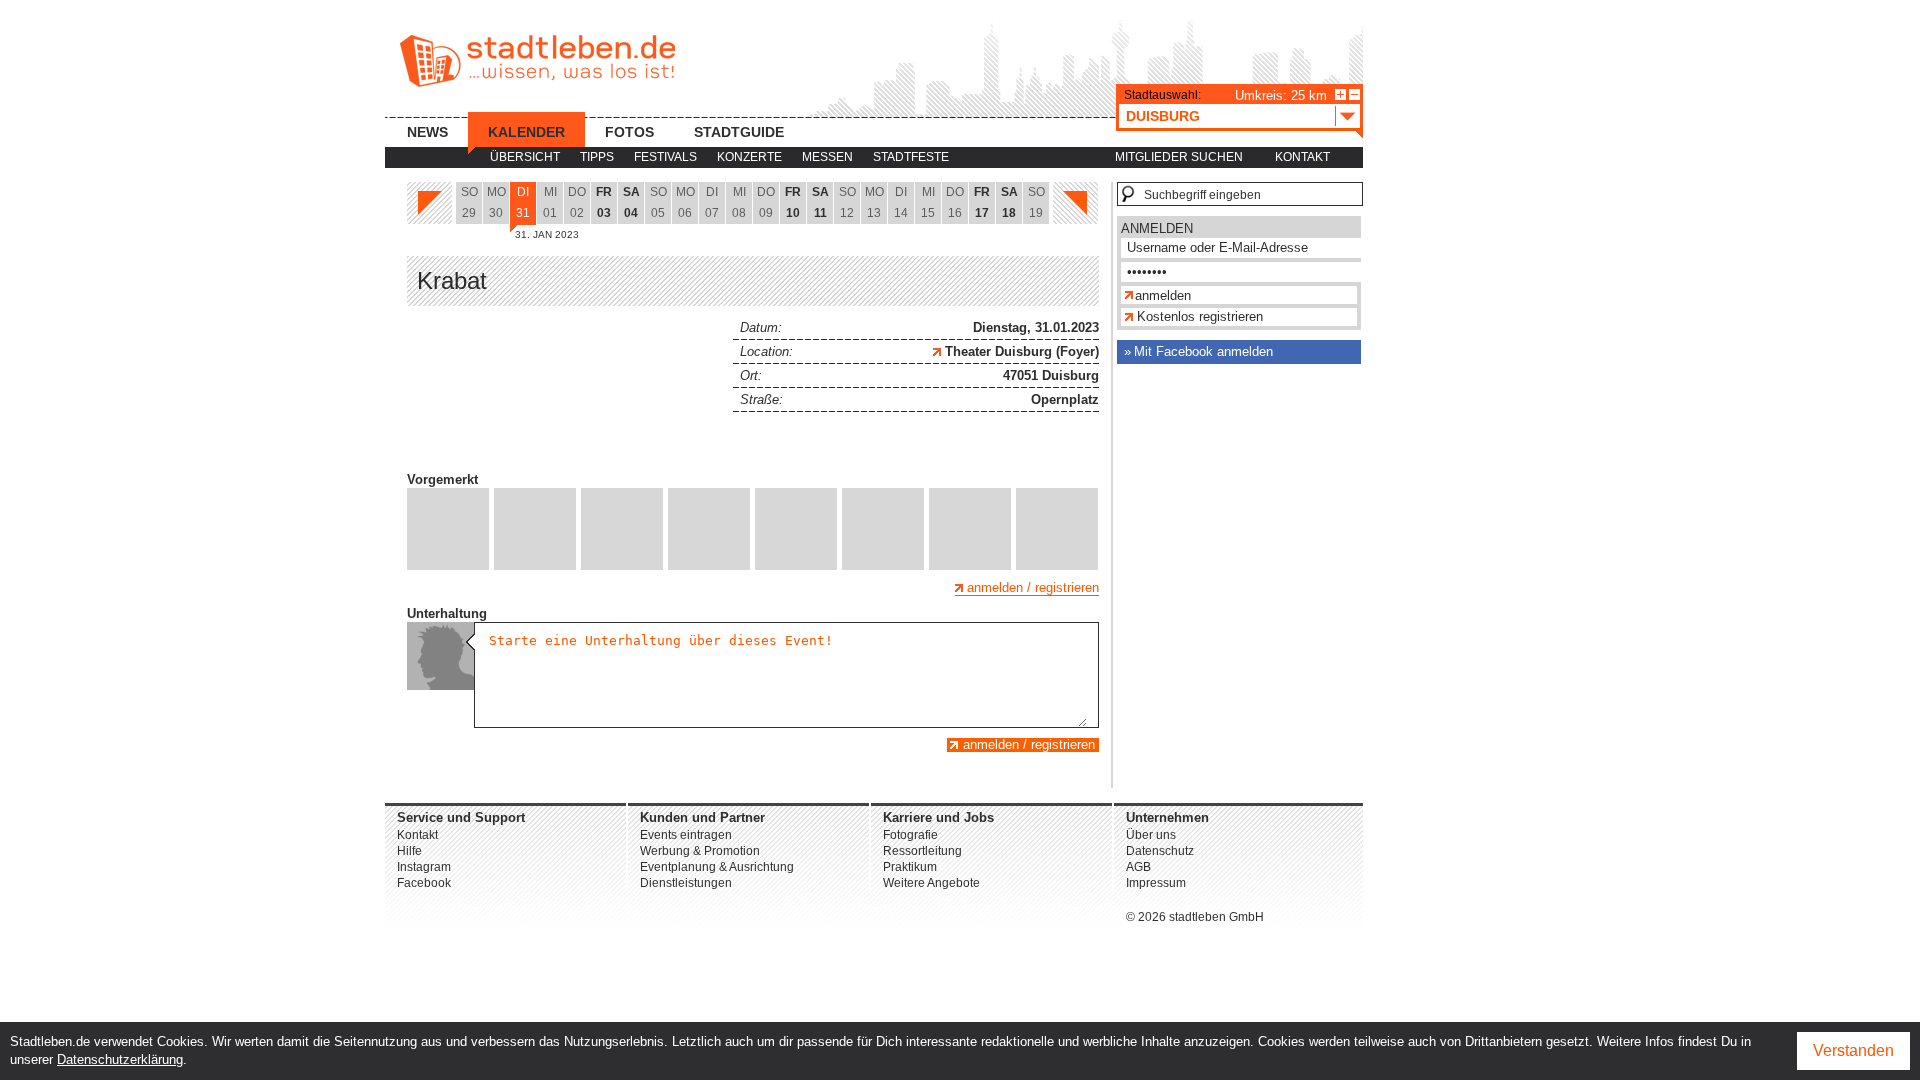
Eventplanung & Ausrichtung (717, 867)
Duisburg (1163, 116)
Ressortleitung (922, 851)
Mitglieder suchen (1179, 157)
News (427, 132)
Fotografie (910, 835)
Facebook (424, 883)
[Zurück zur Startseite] (537, 61)
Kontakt (1302, 157)
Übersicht (525, 157)
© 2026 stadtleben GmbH (1195, 917)
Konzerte (749, 157)
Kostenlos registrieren (1200, 316)
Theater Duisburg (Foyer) (1020, 351)
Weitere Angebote (931, 883)
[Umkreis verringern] (1354, 94)
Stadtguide (739, 132)
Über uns (1151, 835)
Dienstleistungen (686, 883)
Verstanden (1853, 1050)
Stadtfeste (911, 157)
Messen (827, 157)
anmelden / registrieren (1033, 587)
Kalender (526, 132)
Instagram (424, 867)
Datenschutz (1160, 851)
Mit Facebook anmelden (1203, 351)
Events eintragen (686, 835)
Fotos (629, 132)
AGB (1138, 867)
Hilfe (409, 851)
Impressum (1156, 883)
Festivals (665, 157)
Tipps (597, 157)
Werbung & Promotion (700, 851)
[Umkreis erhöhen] (1340, 94)
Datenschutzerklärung (120, 1059)
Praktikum (910, 867)
